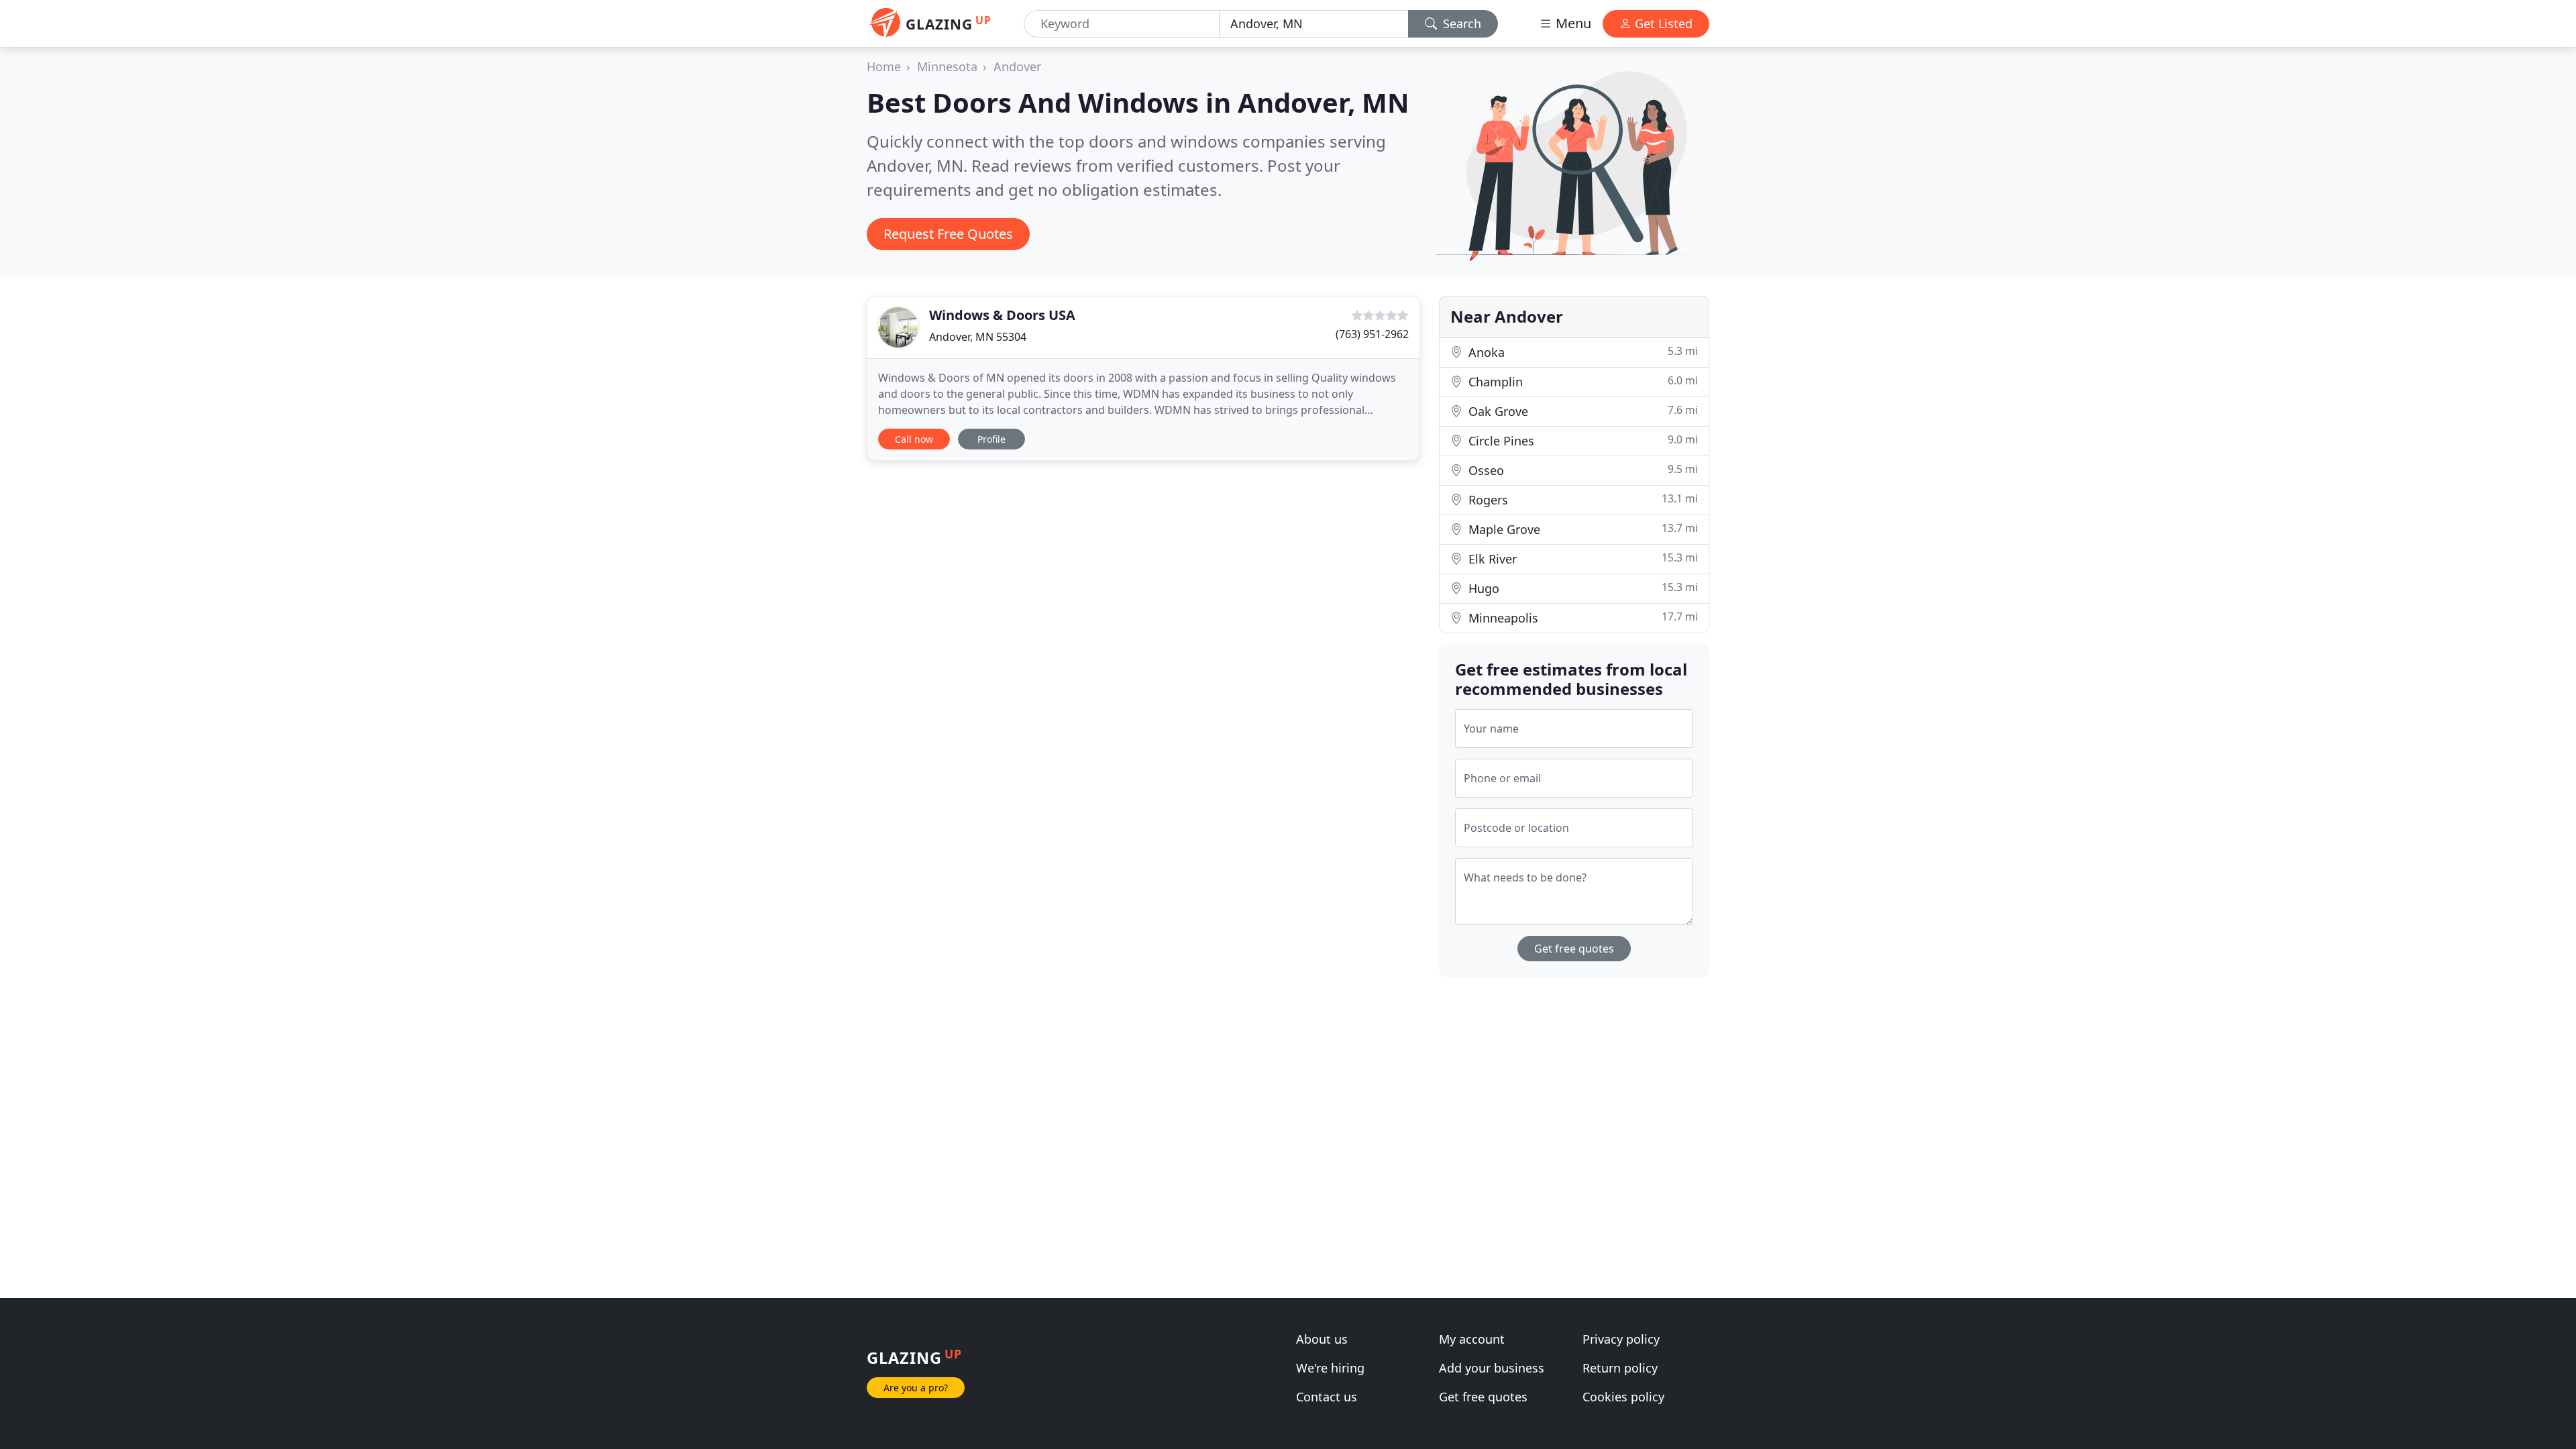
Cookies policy (1623, 1397)
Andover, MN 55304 (978, 337)
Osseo (1581, 470)
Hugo (1581, 588)
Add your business (1492, 1368)
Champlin (1581, 381)
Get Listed (1662, 23)
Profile (991, 439)
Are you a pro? (916, 1388)
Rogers (1581, 499)
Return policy (1620, 1368)
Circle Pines (1581, 440)
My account (1472, 1339)
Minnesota (947, 66)
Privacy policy (1621, 1339)
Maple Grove (1581, 529)
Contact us (1327, 1397)
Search (1460, 23)
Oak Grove (1581, 411)
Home (884, 66)
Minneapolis (1581, 618)
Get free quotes (1574, 949)
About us (1322, 1339)
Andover (1017, 66)
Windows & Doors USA (1002, 315)
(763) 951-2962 (1372, 334)
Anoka (1581, 352)
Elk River (1581, 558)
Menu (1572, 23)
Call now (914, 439)
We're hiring (1330, 1368)
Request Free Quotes (948, 234)
